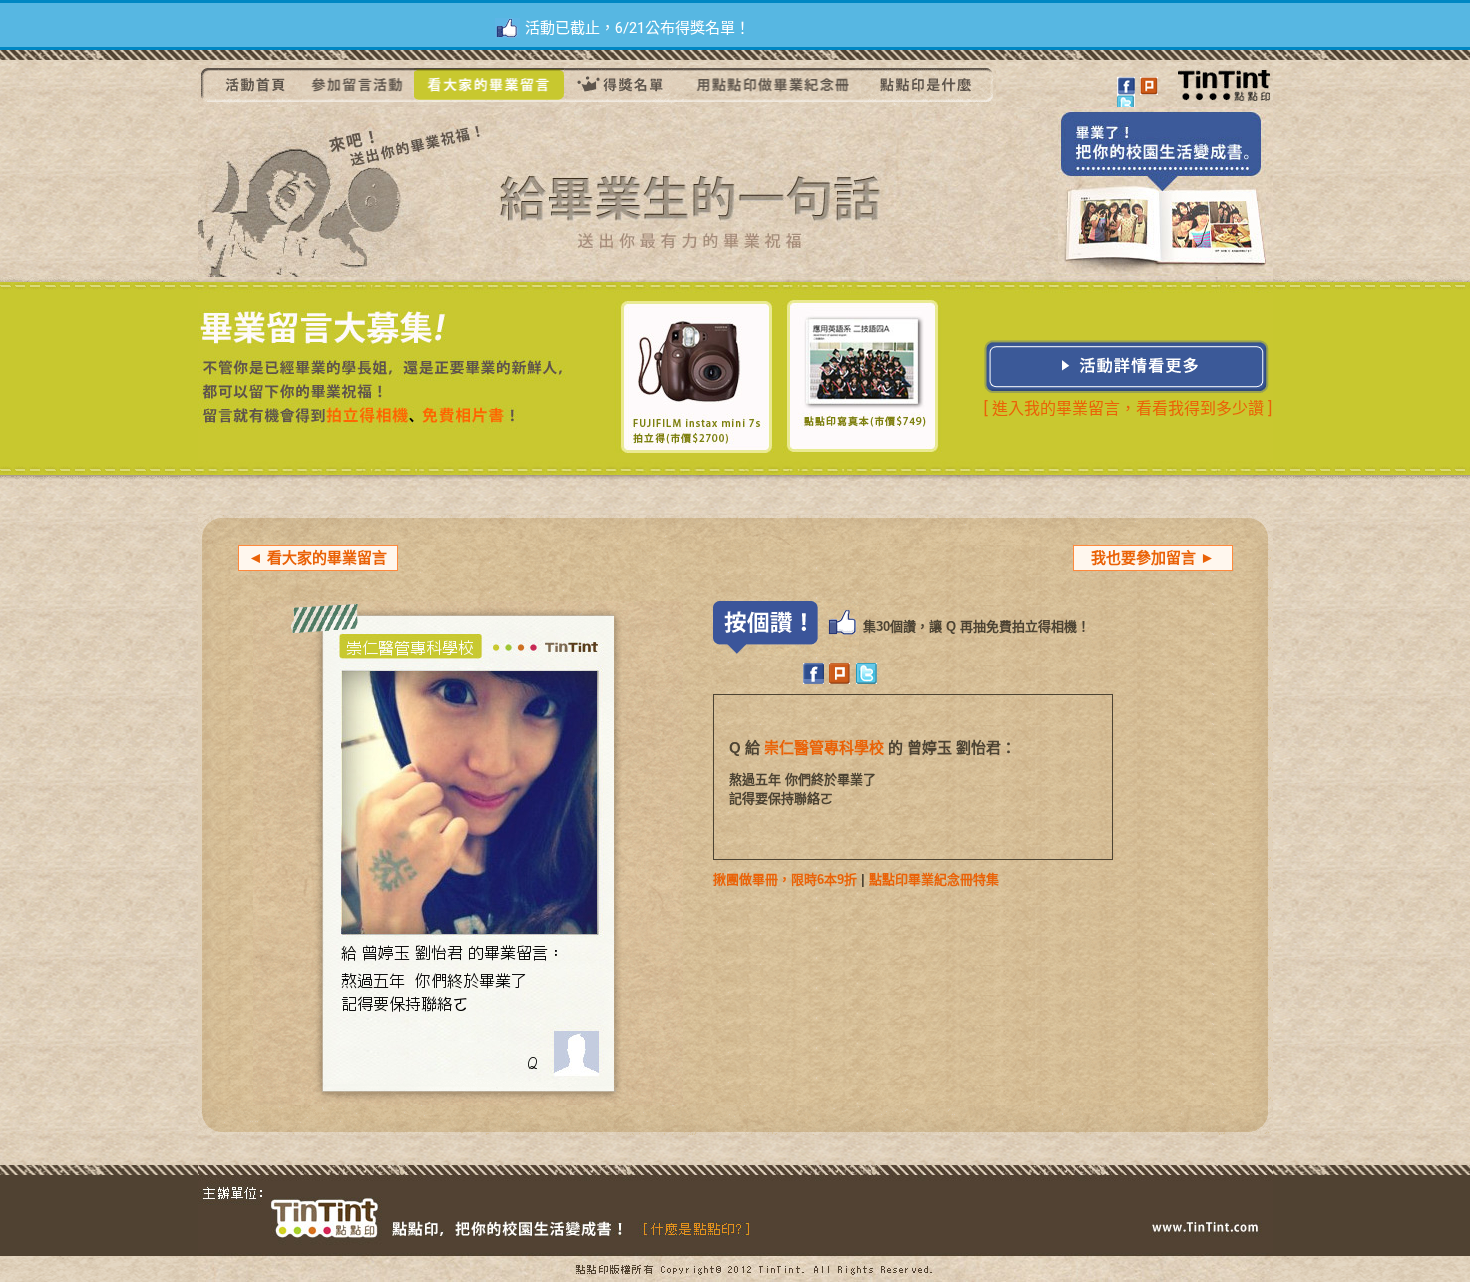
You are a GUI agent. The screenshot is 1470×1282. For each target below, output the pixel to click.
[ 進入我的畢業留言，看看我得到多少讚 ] (1128, 408)
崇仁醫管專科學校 (824, 747)
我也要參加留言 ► (1153, 557)
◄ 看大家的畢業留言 (317, 557)
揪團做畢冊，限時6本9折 (785, 879)
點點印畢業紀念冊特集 (934, 879)
